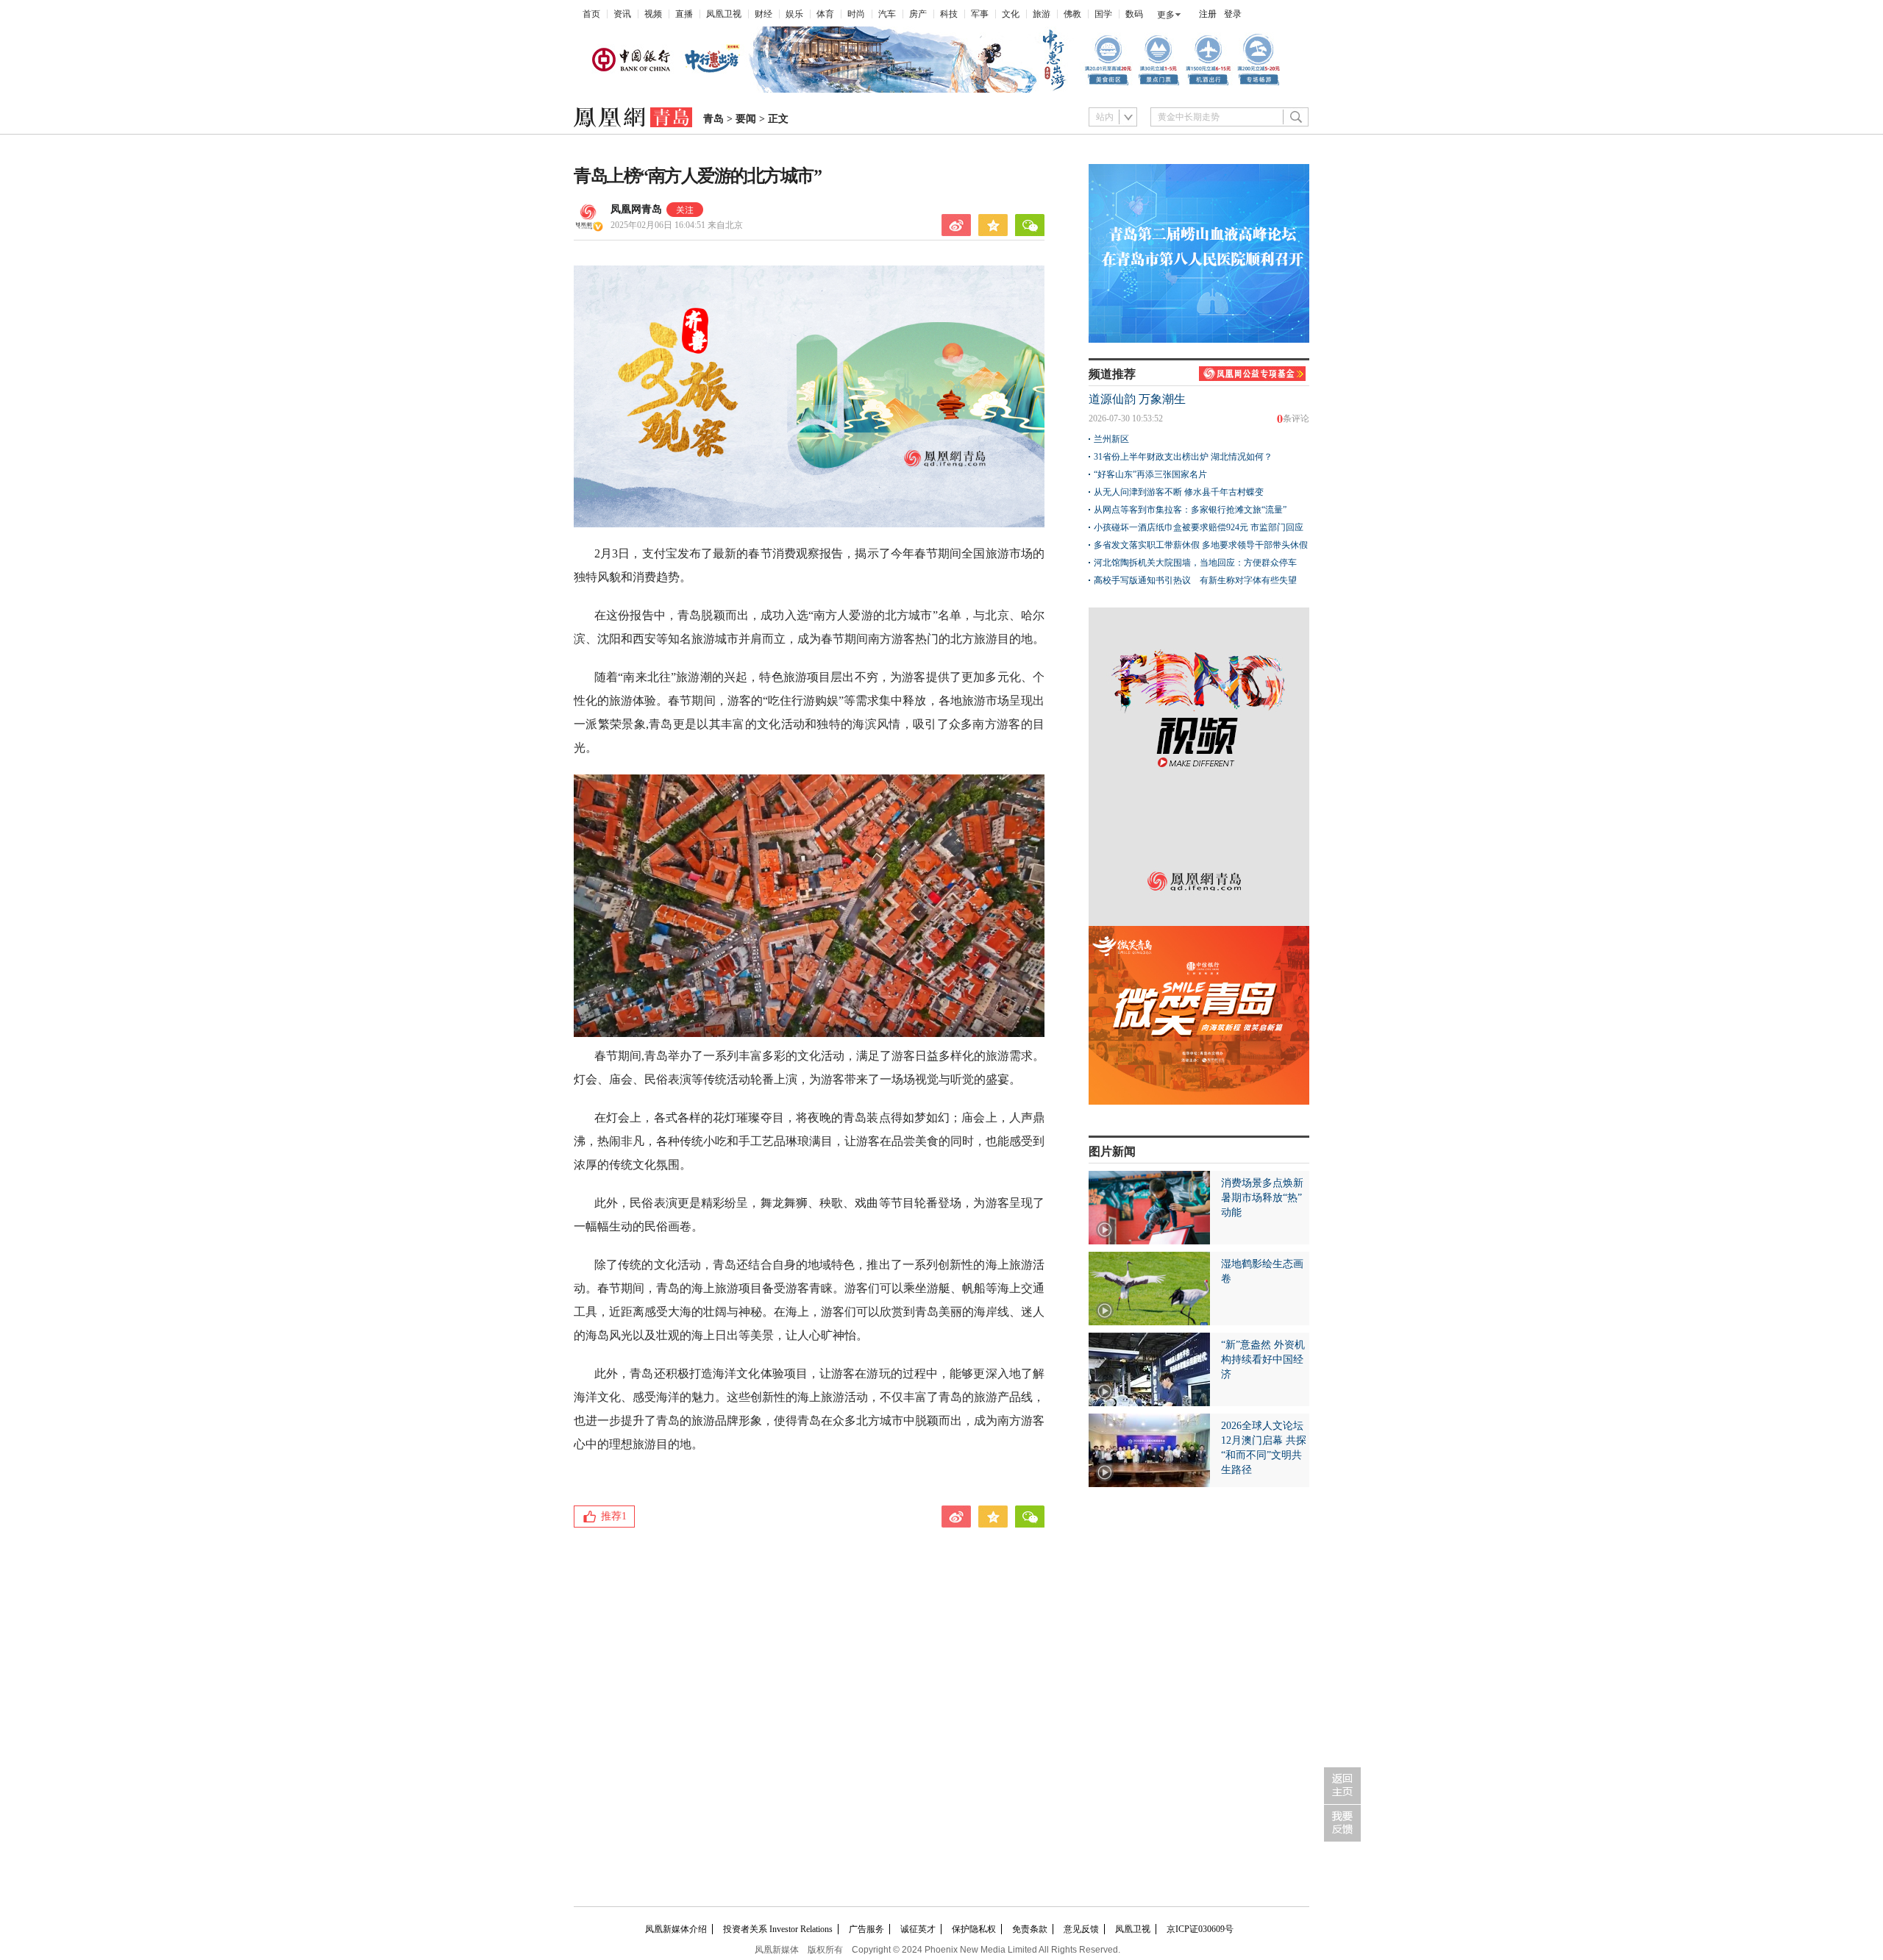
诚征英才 (918, 1929)
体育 (825, 14)
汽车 (887, 14)
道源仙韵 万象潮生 (1137, 399)
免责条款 (1030, 1929)
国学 (1103, 14)
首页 (591, 14)
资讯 (622, 14)
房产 (918, 14)
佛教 (1072, 14)
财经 (763, 14)
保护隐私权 (974, 1929)
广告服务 (866, 1929)
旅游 (1042, 14)
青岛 (713, 119)
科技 (949, 14)
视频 (653, 14)
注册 (1208, 14)
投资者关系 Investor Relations (778, 1929)
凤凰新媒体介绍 (676, 1929)
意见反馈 (1081, 1929)
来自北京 (677, 225)
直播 (684, 14)
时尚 (856, 14)
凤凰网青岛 (636, 209)
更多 (1166, 15)
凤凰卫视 (724, 14)
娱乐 (794, 14)
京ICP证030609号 (1200, 1929)
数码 (1134, 14)
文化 (1011, 14)
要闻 (746, 119)
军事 (980, 14)
